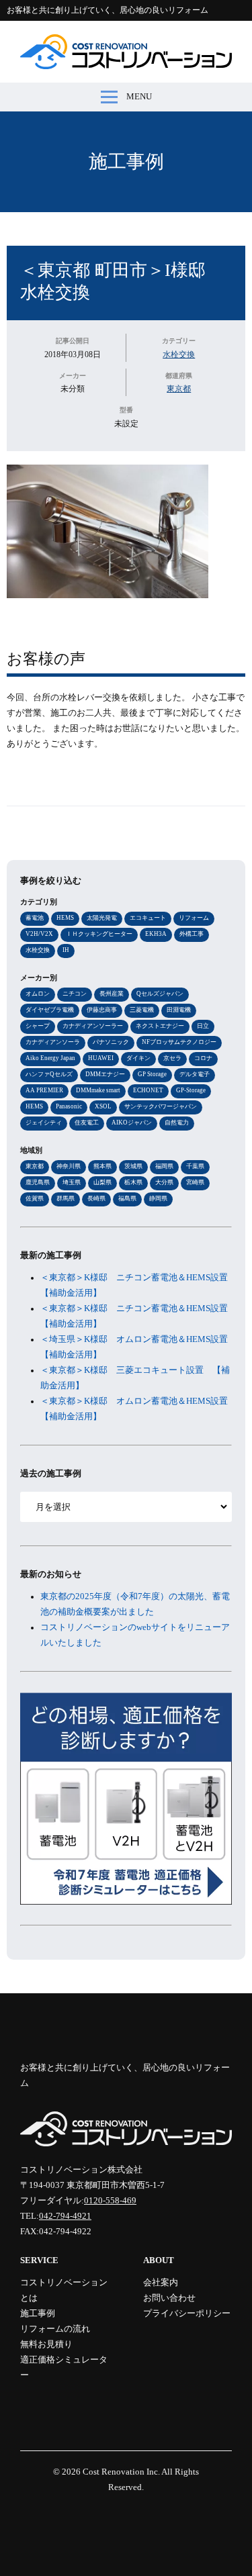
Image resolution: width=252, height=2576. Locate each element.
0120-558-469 (110, 2201)
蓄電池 (35, 918)
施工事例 (126, 161)
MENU (139, 97)
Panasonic (69, 1106)
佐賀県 (35, 1198)
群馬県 (66, 1198)
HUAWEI (101, 1058)
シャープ (38, 1026)
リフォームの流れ (55, 2329)
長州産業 (112, 994)
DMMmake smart (98, 1090)
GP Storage (152, 1074)
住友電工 (87, 1123)
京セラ (172, 1058)
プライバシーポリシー (187, 2313)
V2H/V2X (39, 934)
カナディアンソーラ (53, 1042)
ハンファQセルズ (49, 1074)
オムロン (38, 994)
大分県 (164, 1182)
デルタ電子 (195, 1074)
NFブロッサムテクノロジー (179, 1042)
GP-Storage (191, 1090)
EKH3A (156, 934)
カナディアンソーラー (93, 1026)
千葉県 (195, 1166)
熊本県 (102, 1166)
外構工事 (192, 934)
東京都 (179, 389)
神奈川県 (69, 1166)
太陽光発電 (102, 918)
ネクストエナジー (160, 1026)
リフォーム (194, 918)
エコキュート (148, 918)
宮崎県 (195, 1182)
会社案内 (161, 2283)
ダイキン (138, 1058)
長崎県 (96, 1198)
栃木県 (133, 1182)
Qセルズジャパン (160, 994)
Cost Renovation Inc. (121, 2472)
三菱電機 (142, 1010)
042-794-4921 (65, 2216)
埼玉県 (72, 1182)
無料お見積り (46, 2344)
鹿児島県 (38, 1182)
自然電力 (177, 1123)
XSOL (103, 1106)
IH (66, 950)
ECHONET (148, 1090)
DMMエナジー (105, 1074)
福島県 (127, 1198)
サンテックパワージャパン (161, 1106)
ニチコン (75, 994)
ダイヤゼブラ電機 (50, 1010)
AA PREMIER (44, 1090)
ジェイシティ (44, 1123)
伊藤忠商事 (102, 1010)
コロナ (203, 1058)
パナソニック (111, 1042)
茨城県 (133, 1166)
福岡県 (164, 1166)
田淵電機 (179, 1010)
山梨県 (102, 1182)
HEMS (65, 918)
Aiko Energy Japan (50, 1058)
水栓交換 (179, 354)
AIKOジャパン (132, 1123)
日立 (203, 1026)
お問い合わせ (169, 2298)
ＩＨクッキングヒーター (99, 934)
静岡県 (158, 1198)
